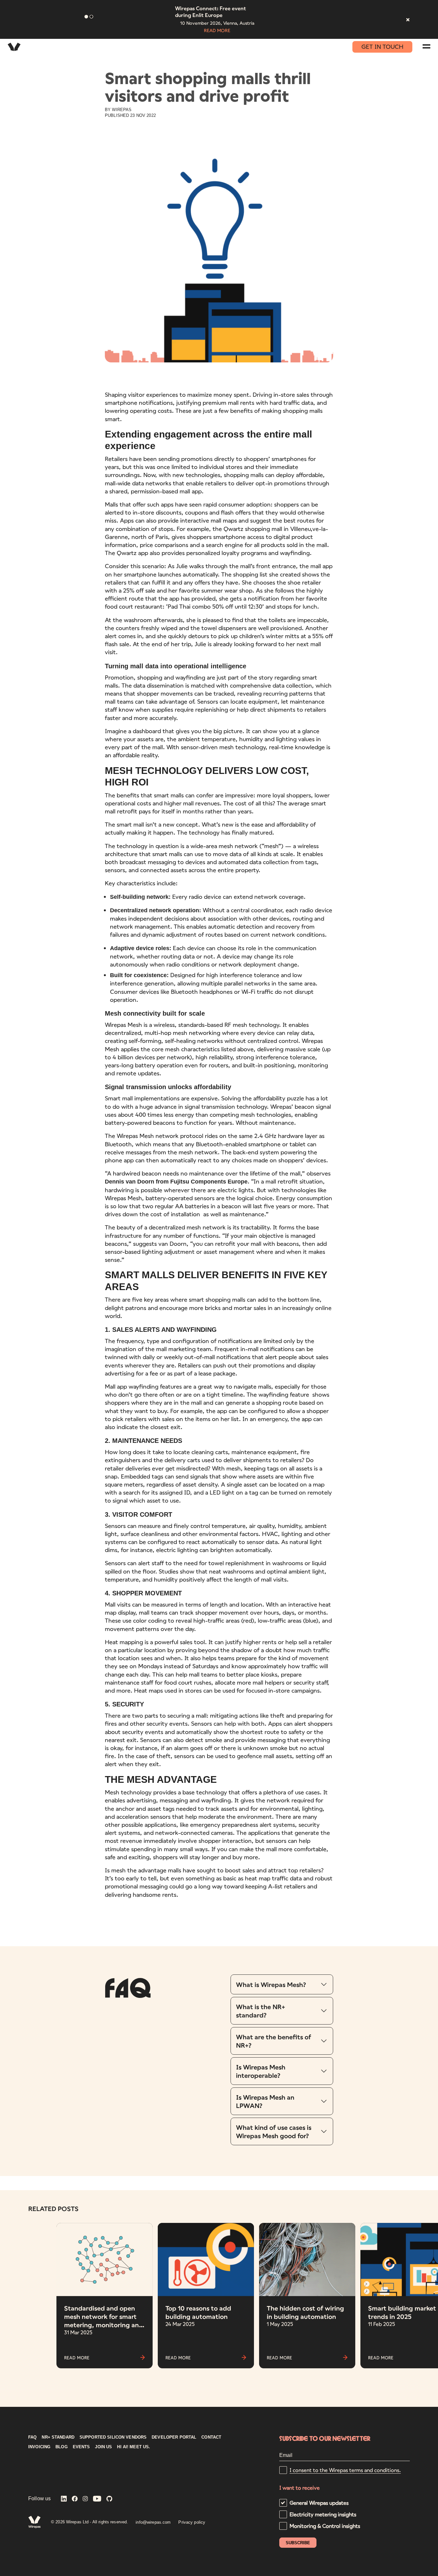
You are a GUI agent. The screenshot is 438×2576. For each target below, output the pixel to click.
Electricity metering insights (323, 2514)
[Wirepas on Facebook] (75, 2499)
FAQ (32, 2437)
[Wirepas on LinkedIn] (64, 2499)
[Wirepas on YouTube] (97, 2499)
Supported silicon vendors (113, 2437)
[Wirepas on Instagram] (85, 2499)
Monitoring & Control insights (325, 2526)
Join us (103, 2447)
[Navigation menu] (426, 46)
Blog (62, 2447)
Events (81, 2447)
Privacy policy (192, 2522)
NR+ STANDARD (58, 2437)
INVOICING (39, 2447)
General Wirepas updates (319, 2503)
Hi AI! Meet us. (134, 2447)
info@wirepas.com (153, 2522)
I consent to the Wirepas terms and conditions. (345, 2470)
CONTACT (211, 2437)
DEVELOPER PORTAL (174, 2437)
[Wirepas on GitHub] (109, 2499)
